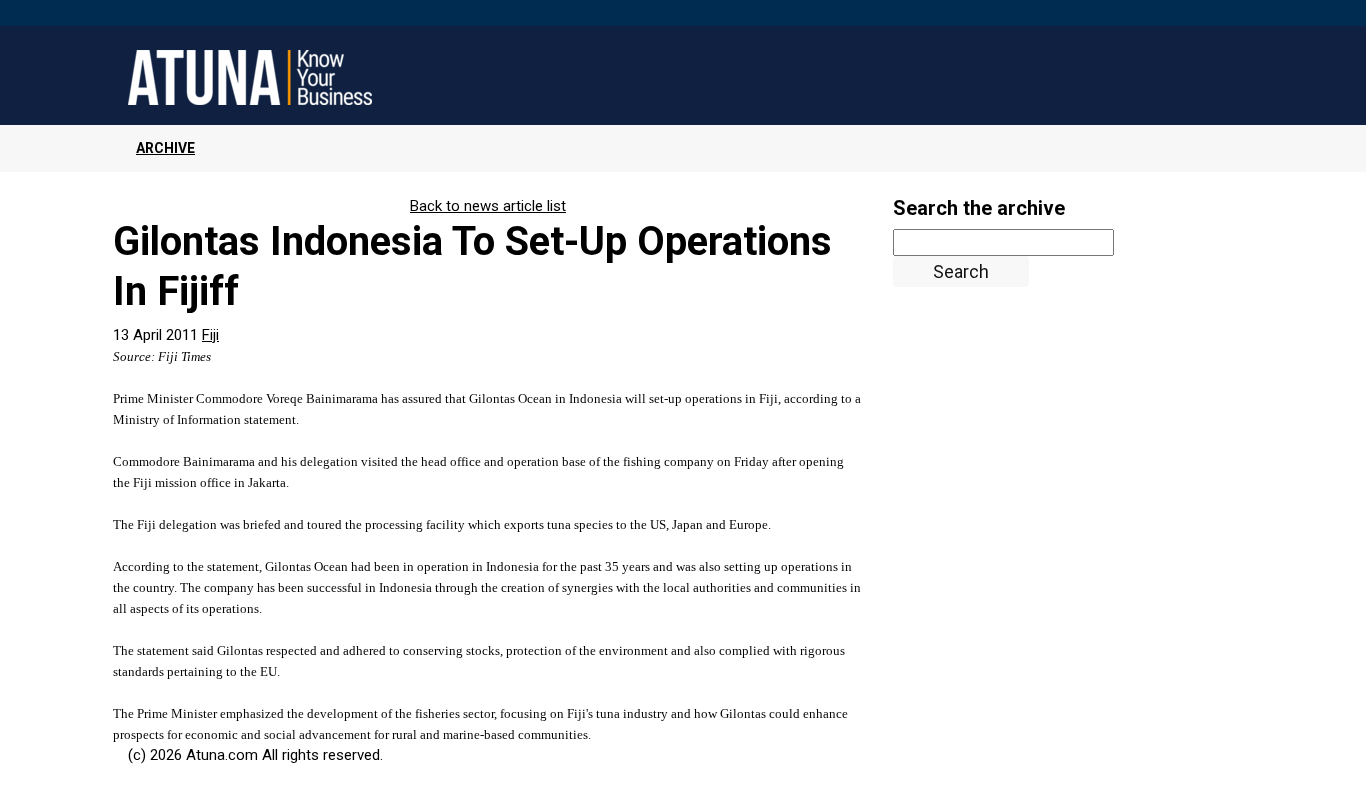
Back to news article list (488, 206)
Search (961, 271)
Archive (165, 148)
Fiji (210, 335)
